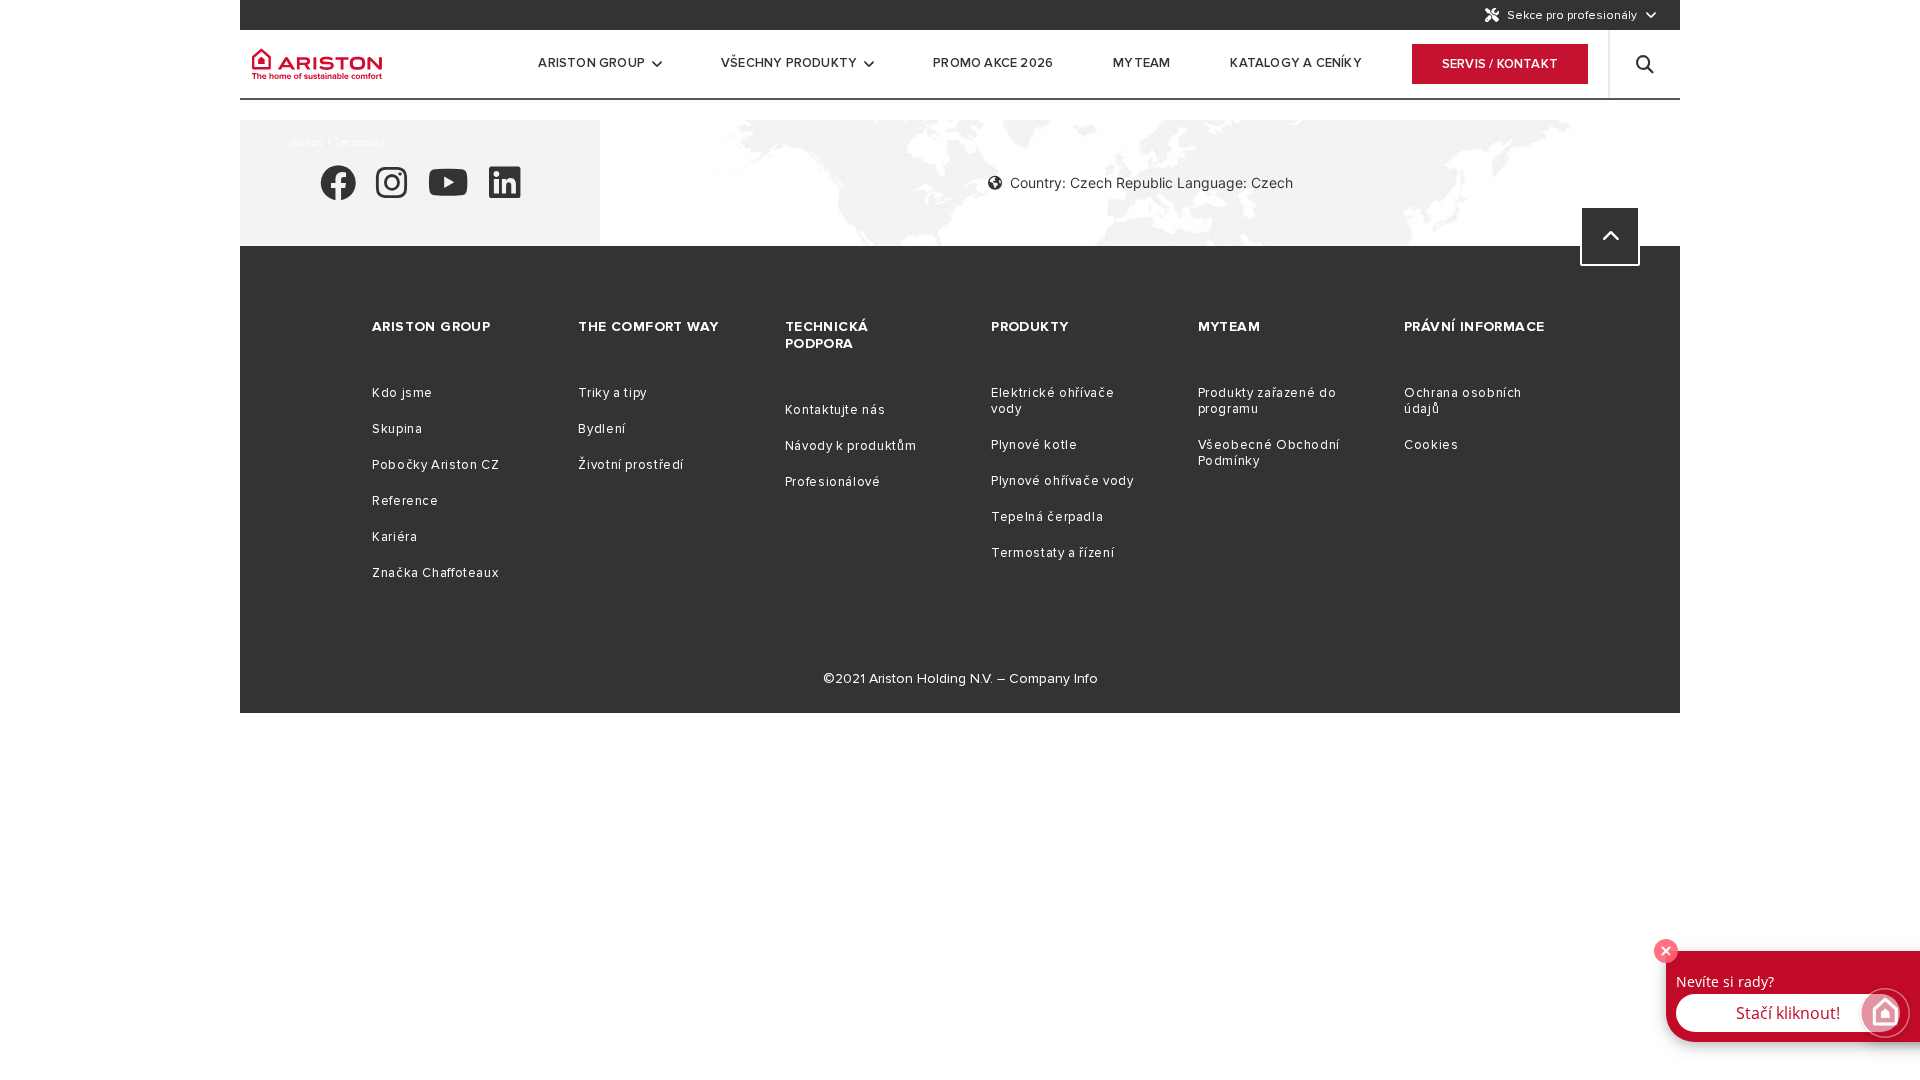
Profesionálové (833, 482)
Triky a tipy (612, 393)
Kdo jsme (402, 393)
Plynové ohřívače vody (1062, 481)
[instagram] (392, 191)
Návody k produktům (850, 446)
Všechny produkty (789, 63)
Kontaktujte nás (835, 410)
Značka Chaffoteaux (435, 573)
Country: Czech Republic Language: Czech (1151, 182)
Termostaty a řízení (1052, 553)
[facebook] (338, 191)
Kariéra (394, 537)
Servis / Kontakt (1500, 64)
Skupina (397, 429)
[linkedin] (505, 191)
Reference (405, 501)
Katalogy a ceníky (1295, 63)
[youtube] (448, 191)
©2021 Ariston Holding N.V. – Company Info (960, 678)
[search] (1645, 64)
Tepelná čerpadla (1047, 517)
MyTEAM (1141, 63)
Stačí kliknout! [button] (1788, 1013)
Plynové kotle (1034, 445)
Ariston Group (591, 63)
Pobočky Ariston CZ (435, 465)
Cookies (1431, 445)
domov (308, 142)
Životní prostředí (631, 465)
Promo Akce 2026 (993, 63)
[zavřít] (1666, 951)
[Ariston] (317, 64)
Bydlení (601, 429)
